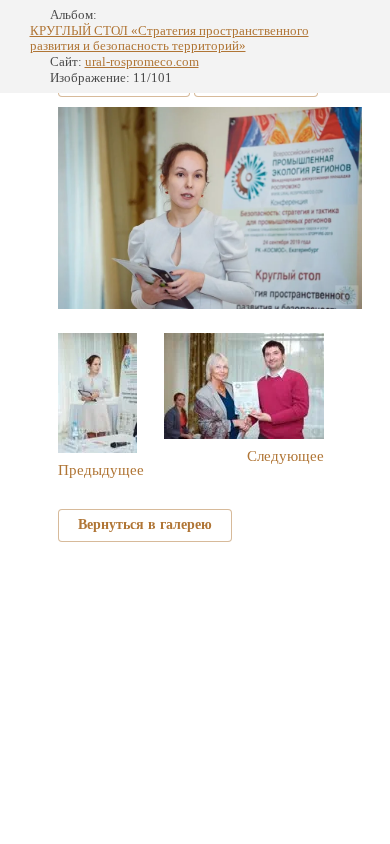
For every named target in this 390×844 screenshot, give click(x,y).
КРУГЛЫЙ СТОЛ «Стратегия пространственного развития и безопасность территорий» (169, 38)
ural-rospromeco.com (142, 61)
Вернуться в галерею (145, 524)
